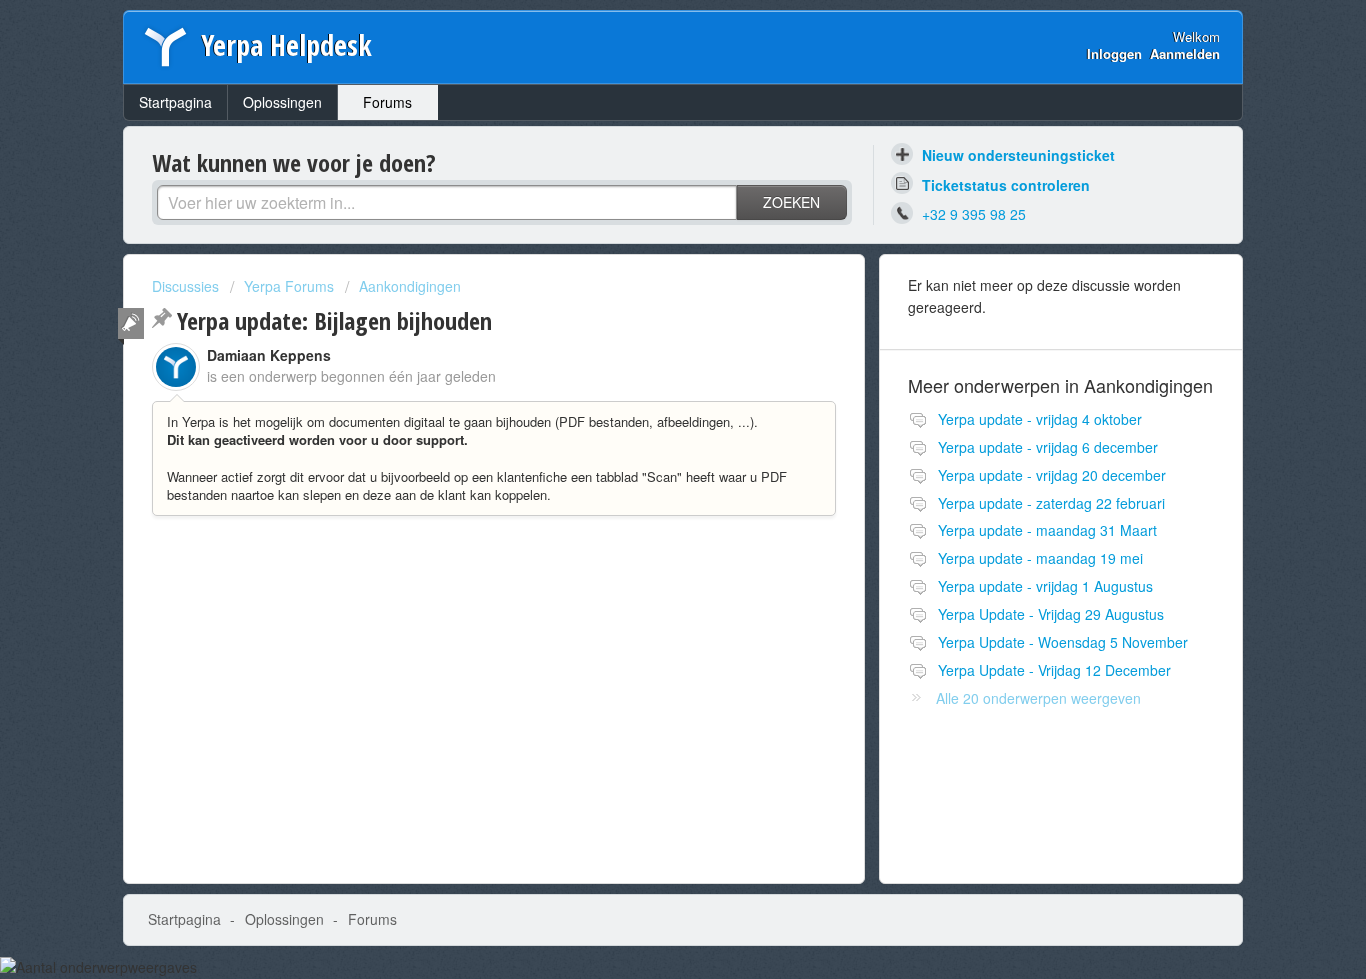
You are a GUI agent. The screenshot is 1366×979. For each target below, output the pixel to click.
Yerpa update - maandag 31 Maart (1047, 530)
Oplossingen (282, 102)
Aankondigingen (410, 286)
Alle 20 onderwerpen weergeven (1038, 698)
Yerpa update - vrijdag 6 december (1048, 447)
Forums (387, 102)
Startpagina (175, 102)
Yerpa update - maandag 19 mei (1040, 558)
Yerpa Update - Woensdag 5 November (1063, 642)
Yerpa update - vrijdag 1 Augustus (1045, 586)
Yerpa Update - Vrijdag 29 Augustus (1051, 614)
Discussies (185, 286)
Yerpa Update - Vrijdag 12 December (1054, 670)
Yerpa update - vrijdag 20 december (1052, 475)
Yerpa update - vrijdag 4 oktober (1040, 419)
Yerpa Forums (289, 286)
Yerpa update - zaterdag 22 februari (1051, 503)
